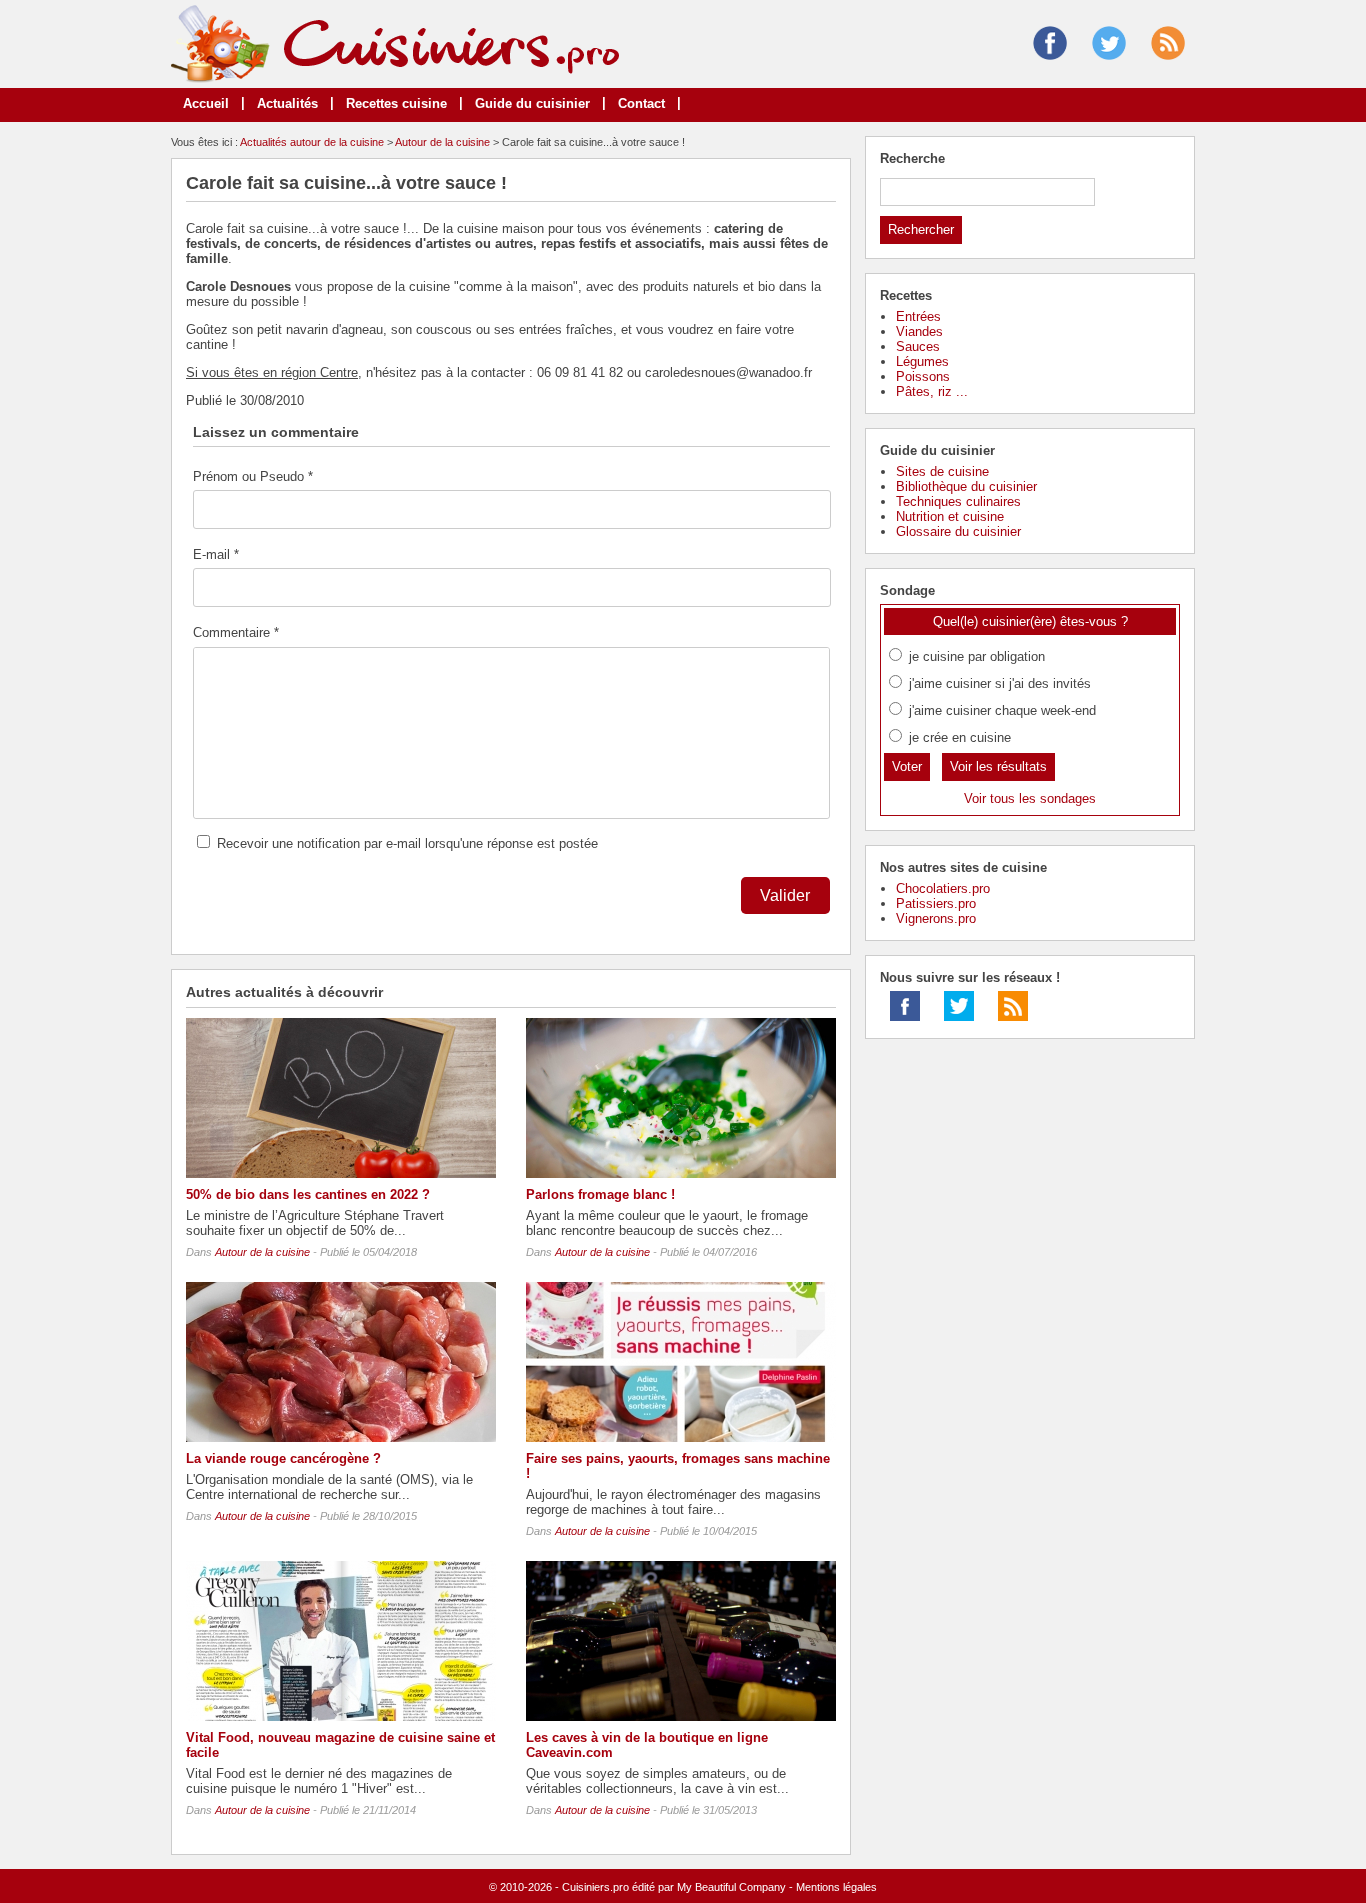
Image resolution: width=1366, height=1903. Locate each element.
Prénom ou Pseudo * (253, 476)
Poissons (923, 376)
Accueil (206, 103)
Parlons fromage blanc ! (600, 1194)
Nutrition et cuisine (950, 516)
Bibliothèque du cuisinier (966, 486)
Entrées (918, 316)
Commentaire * (236, 632)
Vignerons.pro (936, 918)
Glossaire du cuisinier (958, 531)
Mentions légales (836, 1887)
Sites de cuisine (942, 471)
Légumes (922, 361)
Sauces (918, 346)
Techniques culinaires (958, 501)
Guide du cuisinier (532, 103)
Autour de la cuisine (442, 142)
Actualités (287, 103)
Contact (641, 103)
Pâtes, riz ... (932, 391)
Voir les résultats (998, 766)
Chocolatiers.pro (943, 888)
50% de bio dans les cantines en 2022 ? (308, 1194)
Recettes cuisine (396, 103)
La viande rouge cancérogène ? (283, 1458)
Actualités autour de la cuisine (312, 142)
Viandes (919, 331)
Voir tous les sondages (1030, 798)
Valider (785, 895)
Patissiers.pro (936, 903)
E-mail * (216, 554)
